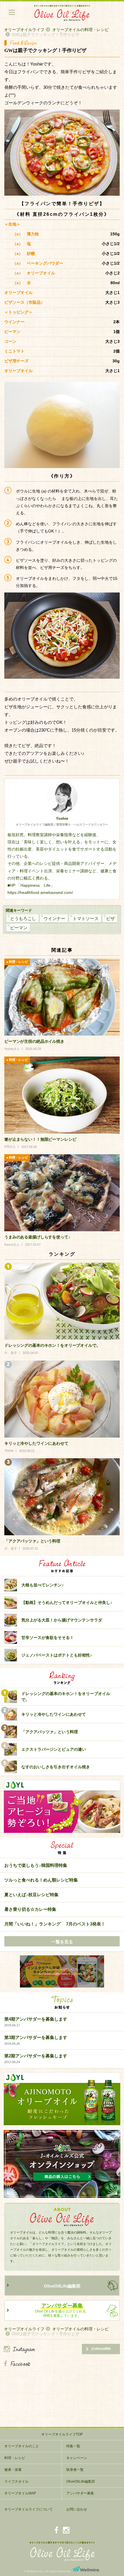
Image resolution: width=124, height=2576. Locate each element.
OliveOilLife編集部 (62, 2286)
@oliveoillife (101, 2349)
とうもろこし (23, 918)
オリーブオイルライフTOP (62, 2434)
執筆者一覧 (75, 2470)
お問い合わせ (77, 2509)
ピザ (110, 918)
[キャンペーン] (62, 1972)
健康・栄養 (13, 2470)
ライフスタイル (16, 2481)
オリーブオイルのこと (22, 2446)
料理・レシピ (15, 2458)
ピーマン (19, 928)
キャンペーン (77, 2458)
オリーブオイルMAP (20, 2493)
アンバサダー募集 (80, 2493)
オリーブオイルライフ (24, 30)
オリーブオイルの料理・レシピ (80, 30)
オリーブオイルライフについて (29, 2509)
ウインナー (54, 918)
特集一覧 (73, 2446)
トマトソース (86, 918)
